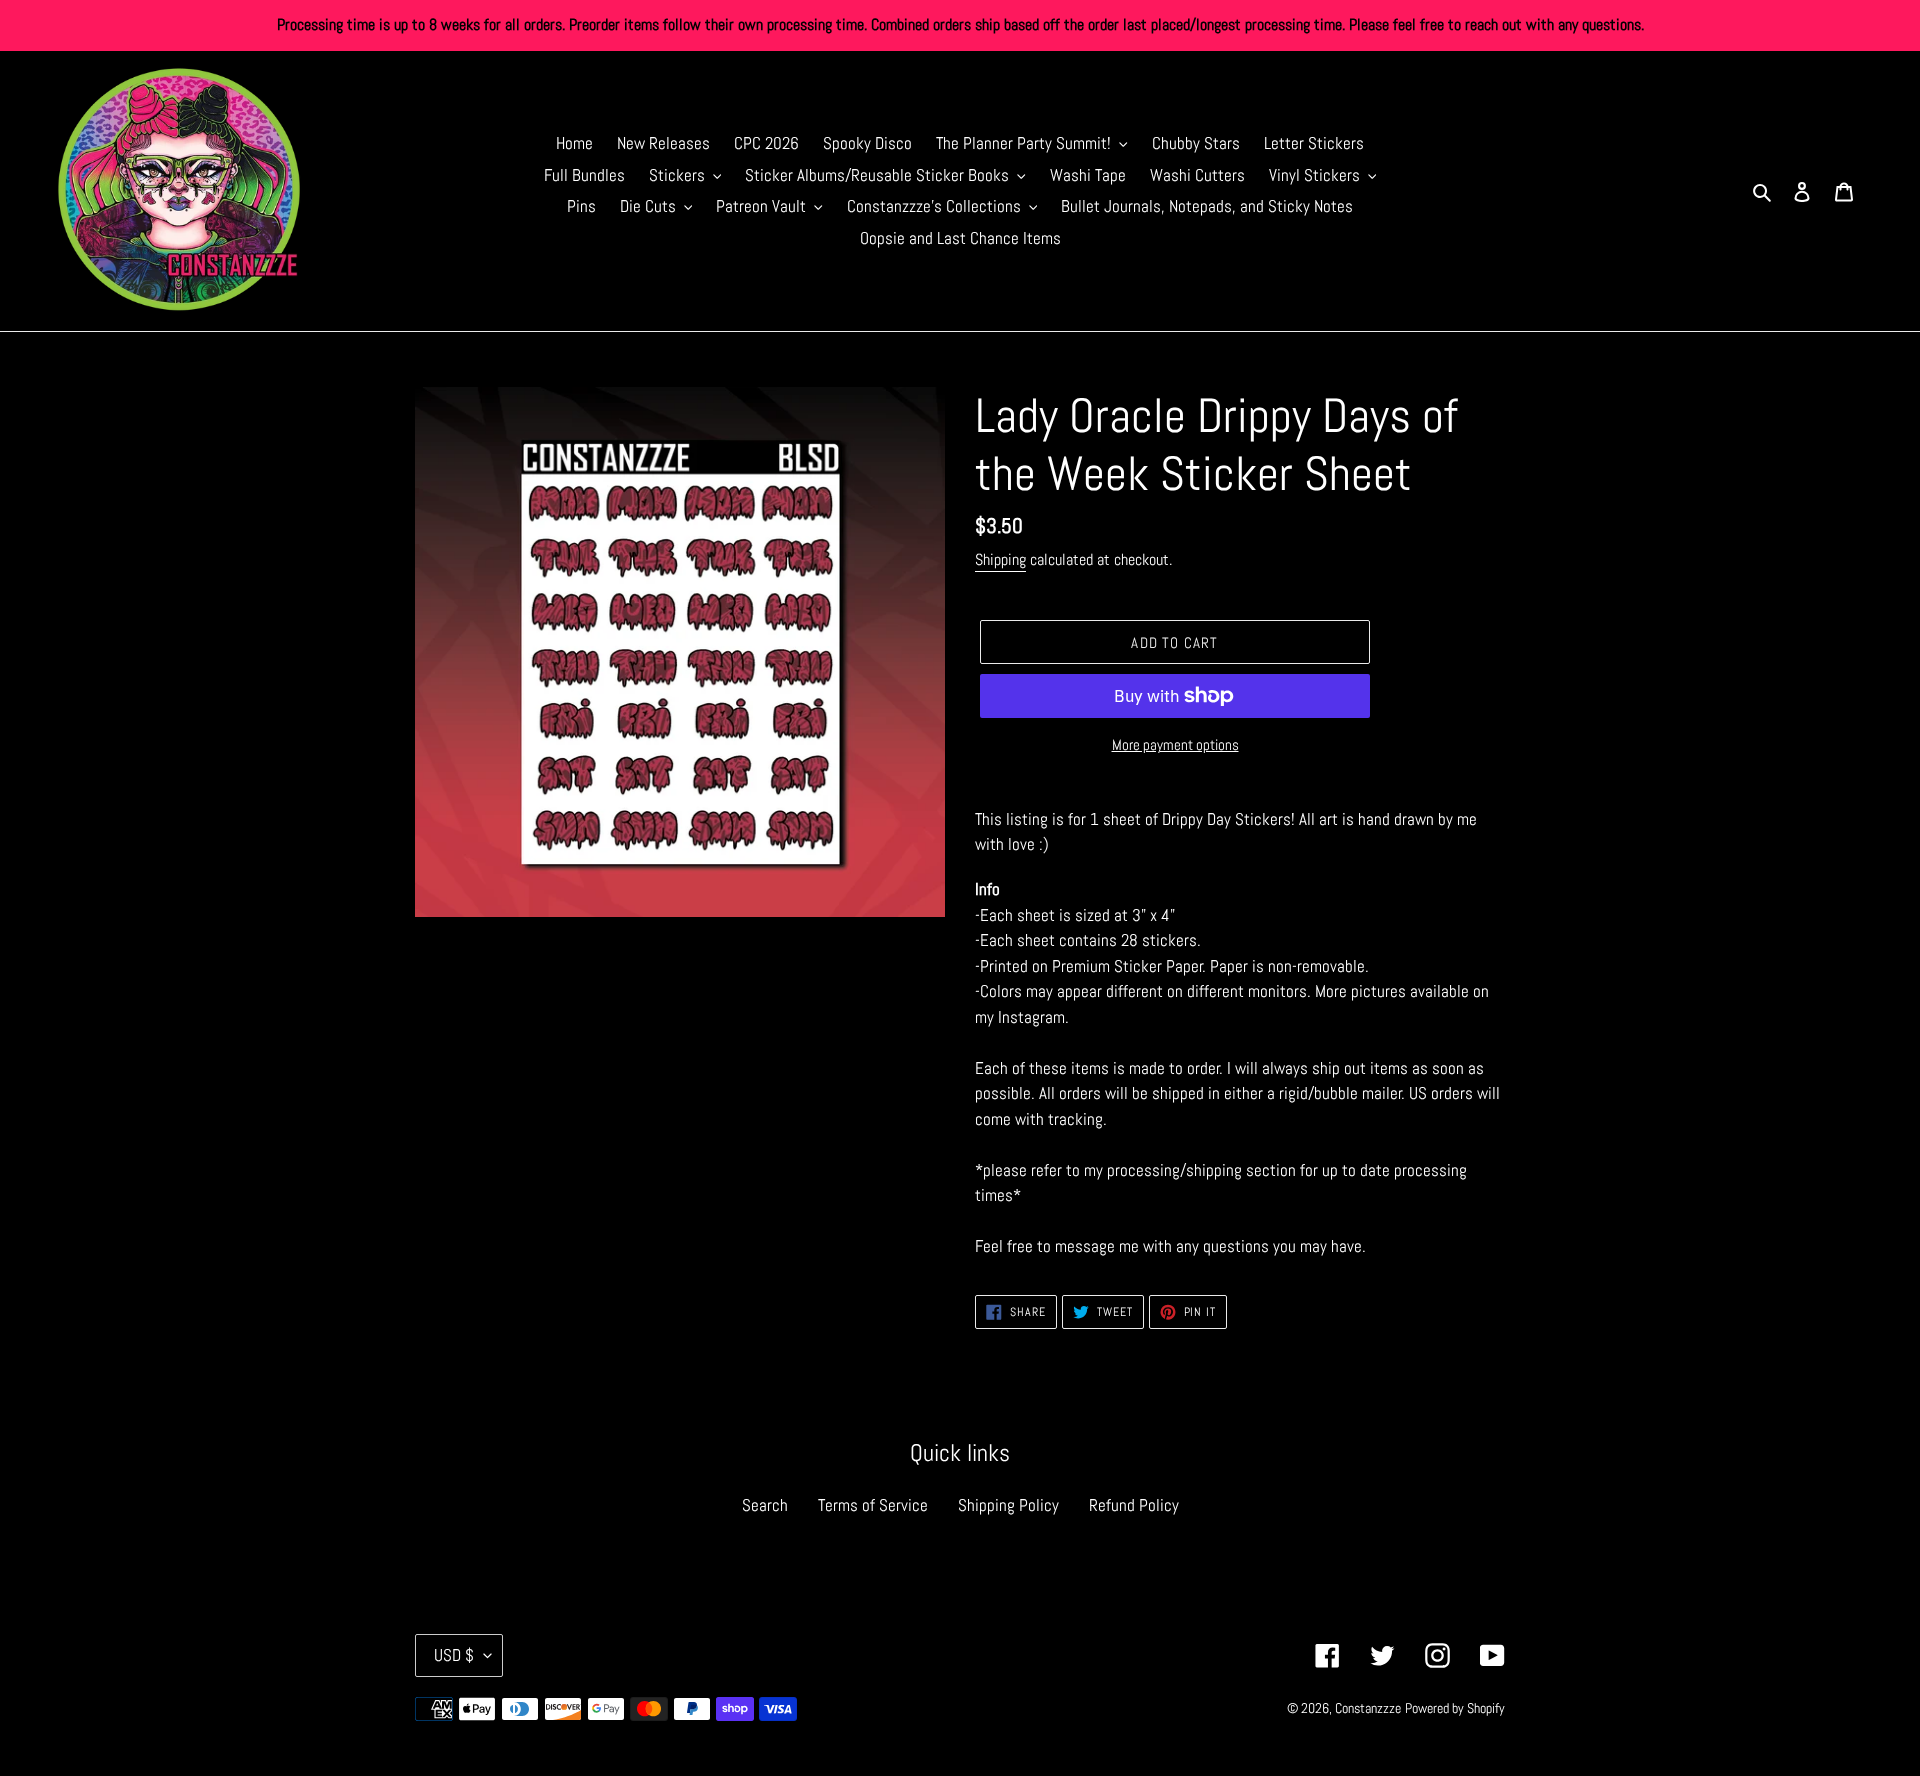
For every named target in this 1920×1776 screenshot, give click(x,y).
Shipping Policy (1008, 1505)
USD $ (454, 1655)
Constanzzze (1368, 1708)
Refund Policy (1134, 1505)
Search (765, 1505)
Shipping (1000, 559)
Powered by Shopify (1455, 1708)
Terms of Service (873, 1505)
